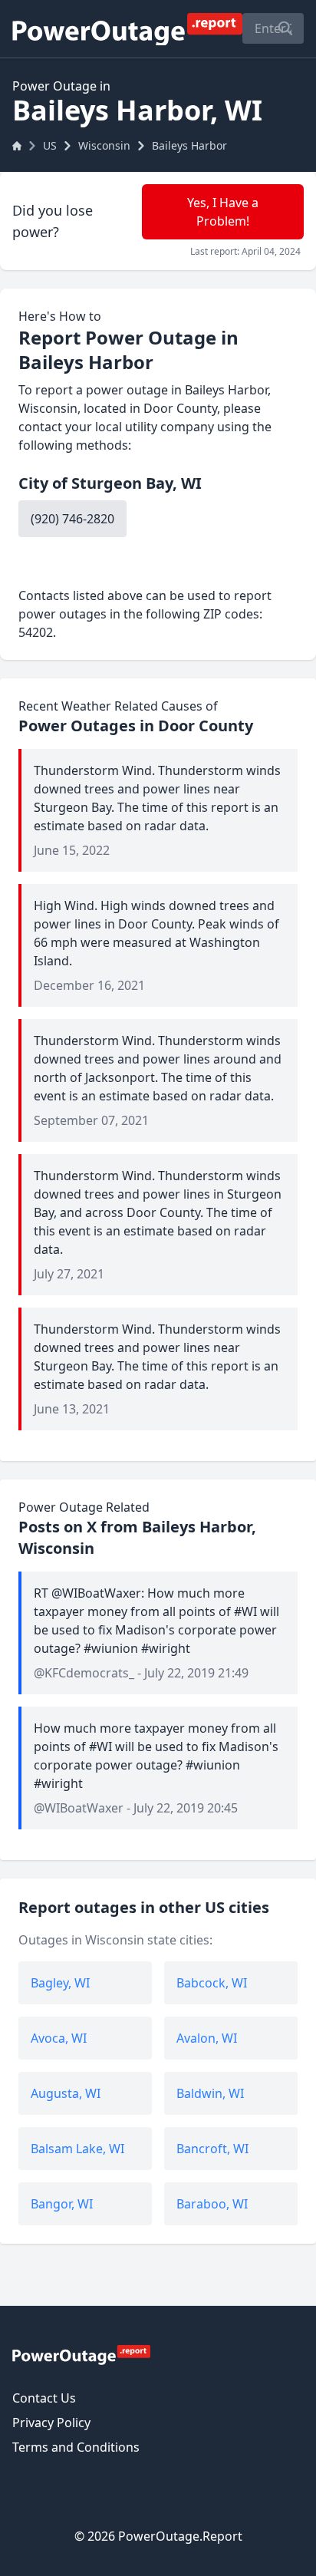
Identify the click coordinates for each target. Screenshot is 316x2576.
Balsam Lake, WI (77, 2149)
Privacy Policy (51, 2423)
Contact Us (44, 2398)
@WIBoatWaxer (79, 1808)
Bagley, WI (60, 1983)
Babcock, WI (212, 1983)
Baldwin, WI (210, 2093)
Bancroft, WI (212, 2149)
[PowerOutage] (81, 2354)
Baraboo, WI (212, 2204)
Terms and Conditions (76, 2447)
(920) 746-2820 (72, 519)
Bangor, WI (62, 2204)
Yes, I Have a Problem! (223, 212)
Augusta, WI (66, 2093)
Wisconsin (104, 145)
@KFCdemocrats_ (84, 1673)
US (50, 145)
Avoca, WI (59, 2038)
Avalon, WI (207, 2038)
